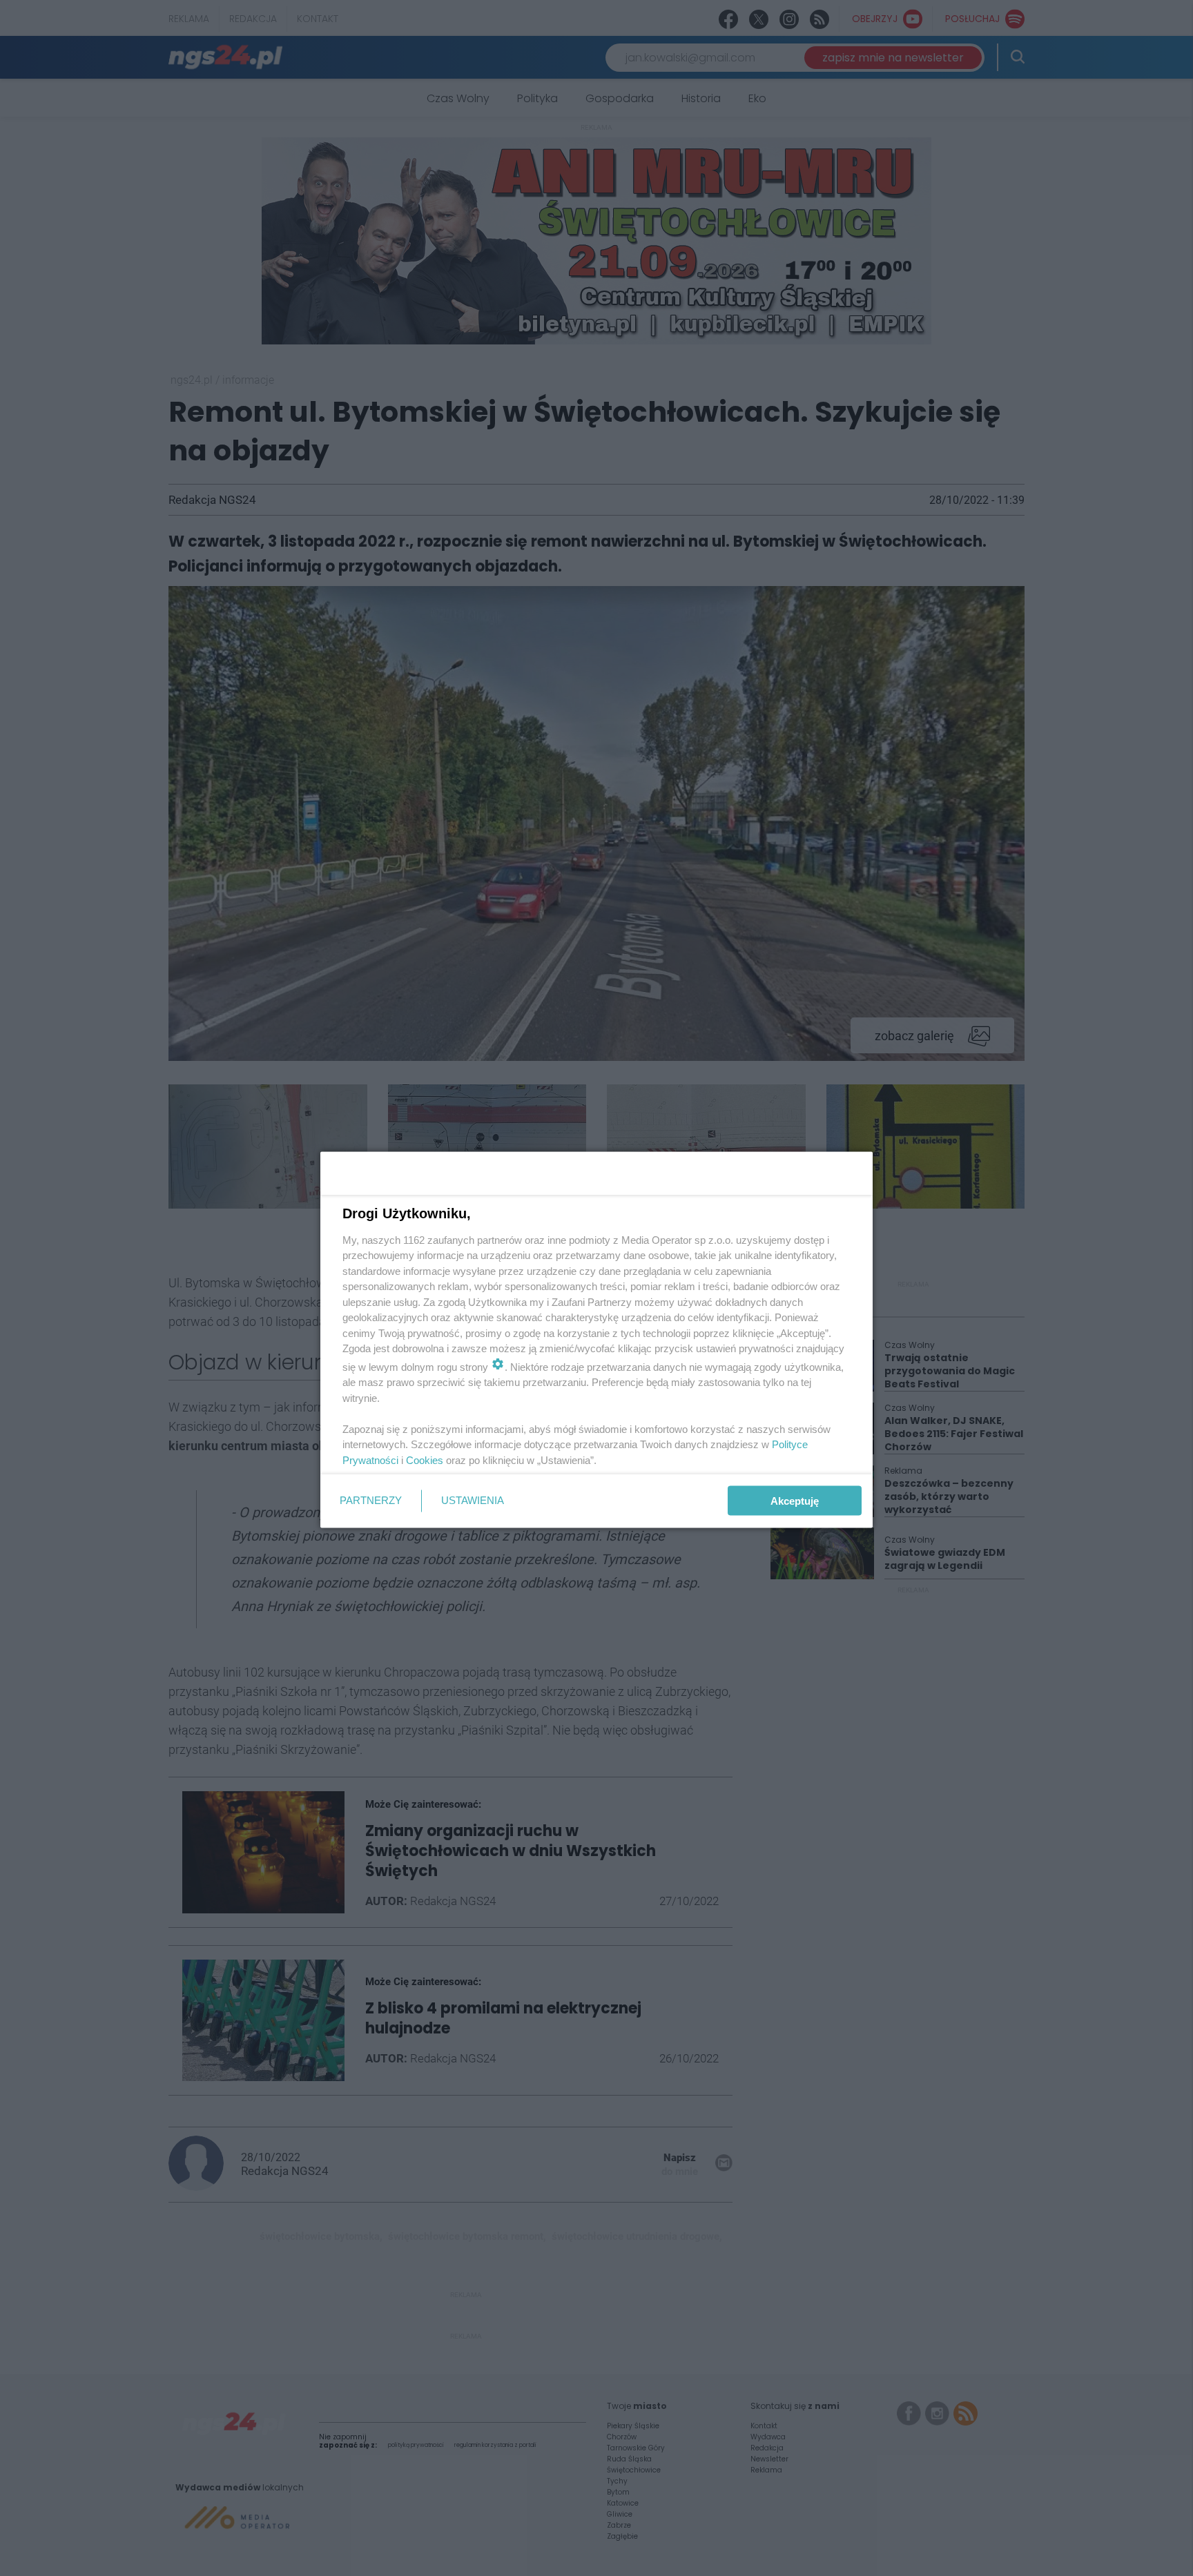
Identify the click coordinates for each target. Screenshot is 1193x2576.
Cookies (425, 1460)
